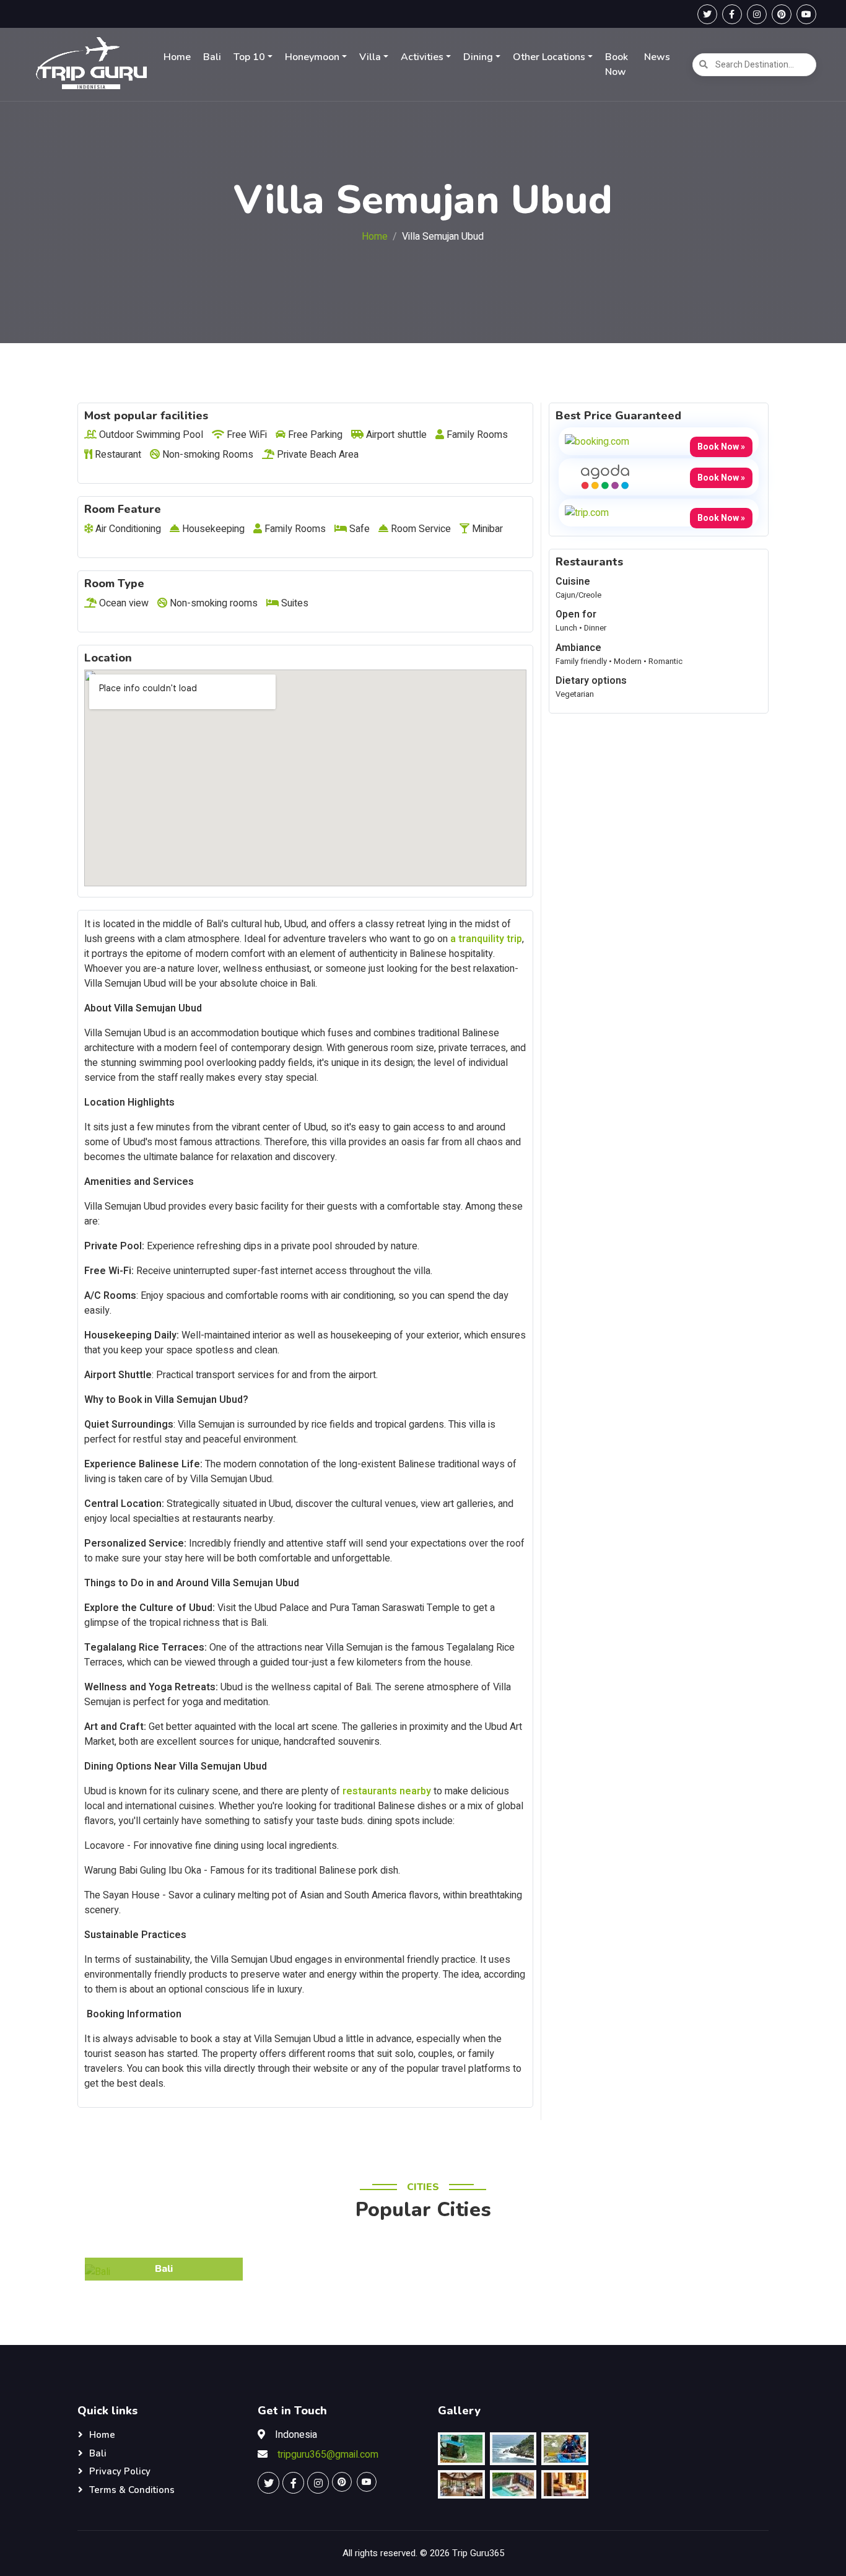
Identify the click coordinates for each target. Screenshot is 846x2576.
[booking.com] (597, 441)
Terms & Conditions (132, 2490)
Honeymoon (312, 57)
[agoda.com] (605, 476)
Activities (422, 57)
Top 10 (249, 57)
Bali (212, 57)
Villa (370, 57)
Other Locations (549, 57)
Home (177, 57)
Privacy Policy (120, 2471)
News (657, 57)
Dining (478, 57)
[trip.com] (587, 512)
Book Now (617, 64)
